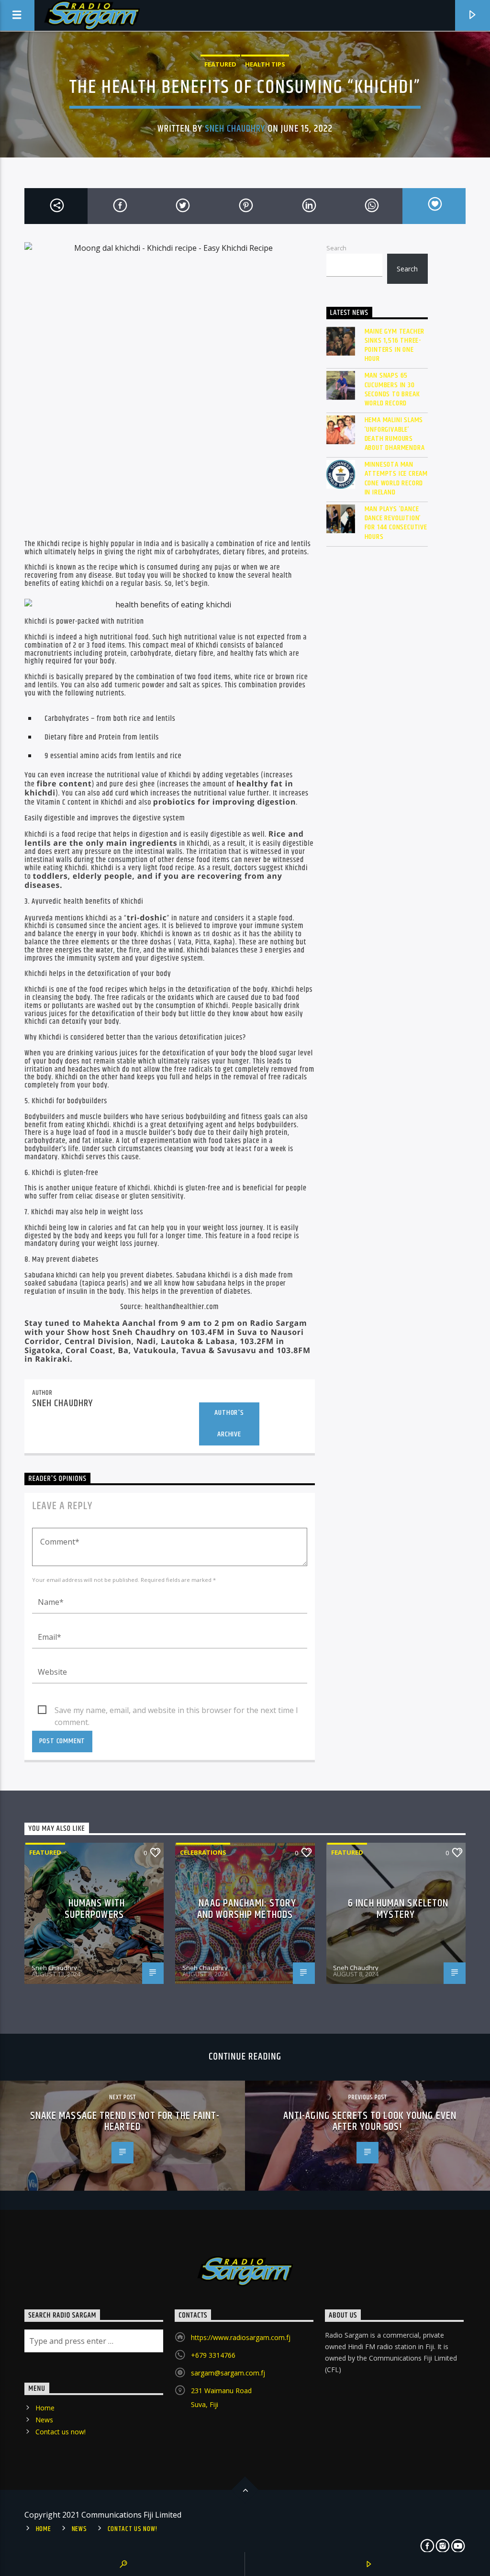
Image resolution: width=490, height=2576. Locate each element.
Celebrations (203, 1852)
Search (336, 248)
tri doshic (218, 934)
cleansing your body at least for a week (225, 1149)
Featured (220, 64)
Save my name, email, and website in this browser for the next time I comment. (176, 1711)
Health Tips (265, 64)
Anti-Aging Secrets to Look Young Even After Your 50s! (370, 2122)
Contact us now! (61, 2432)
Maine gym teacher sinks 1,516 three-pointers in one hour (395, 345)
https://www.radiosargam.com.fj (241, 2337)
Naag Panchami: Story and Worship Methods (247, 1909)
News (44, 2420)
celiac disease (97, 1196)
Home (45, 2408)
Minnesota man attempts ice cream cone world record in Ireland (396, 478)
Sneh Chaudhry (235, 129)
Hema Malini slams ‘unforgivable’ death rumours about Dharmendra (395, 434)
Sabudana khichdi (51, 1275)
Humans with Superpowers (95, 1909)
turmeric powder (139, 685)
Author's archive (229, 1423)
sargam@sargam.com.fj (228, 2373)
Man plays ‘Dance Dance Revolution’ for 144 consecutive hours (396, 523)
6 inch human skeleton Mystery (398, 1909)
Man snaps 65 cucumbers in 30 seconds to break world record (392, 389)
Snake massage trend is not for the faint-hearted (125, 2122)
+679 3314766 (213, 2355)
